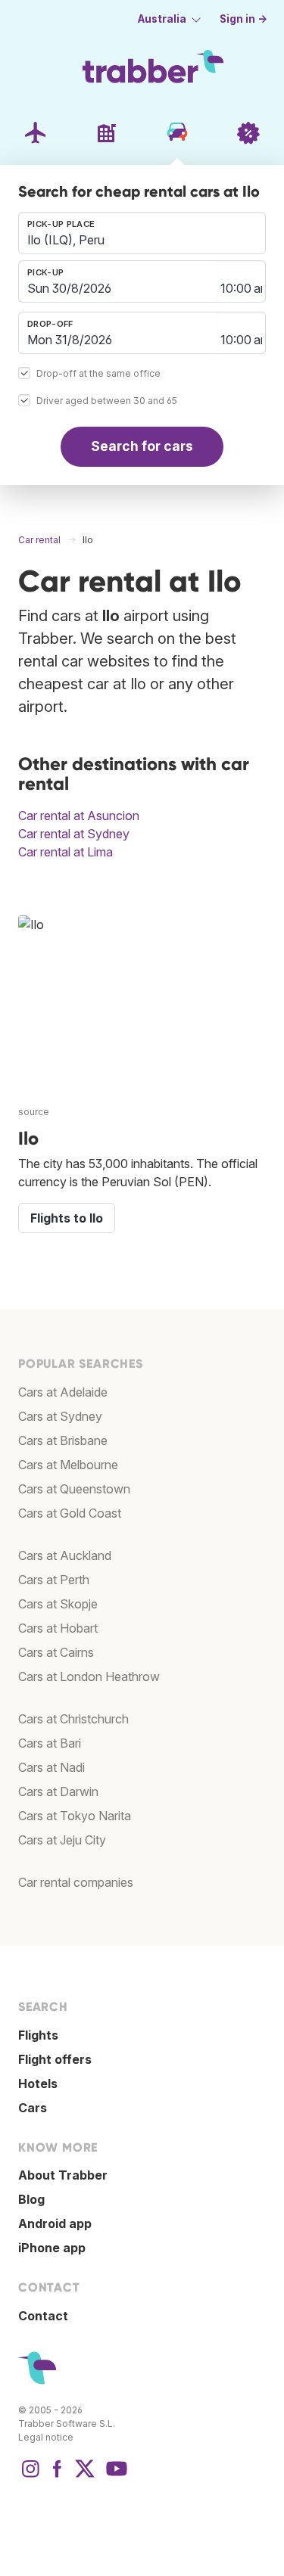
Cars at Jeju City (62, 1840)
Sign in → (243, 19)
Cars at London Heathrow (89, 1676)
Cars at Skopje (58, 1604)
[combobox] (142, 233)
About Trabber (63, 2175)
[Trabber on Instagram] (30, 2476)
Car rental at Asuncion (79, 816)
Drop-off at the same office (98, 373)
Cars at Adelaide (63, 1392)
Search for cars (142, 446)
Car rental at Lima (66, 852)
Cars (33, 2108)
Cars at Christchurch (73, 1719)
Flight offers (55, 2059)
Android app (55, 2223)
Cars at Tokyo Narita (75, 1816)
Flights (38, 2035)
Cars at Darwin (58, 1791)
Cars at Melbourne (68, 1465)
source (34, 1112)
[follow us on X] (85, 2476)
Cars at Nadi (51, 1767)
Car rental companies (76, 1882)
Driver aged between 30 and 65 (107, 401)
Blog (31, 2199)
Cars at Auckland (65, 1555)
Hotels (38, 2083)
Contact (43, 2316)
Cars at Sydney (60, 1416)
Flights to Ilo (67, 1218)
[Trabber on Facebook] (58, 2476)
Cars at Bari (50, 1743)
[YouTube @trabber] (114, 2476)
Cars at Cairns (56, 1652)
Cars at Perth (54, 1580)
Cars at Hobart (58, 1628)
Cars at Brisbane (63, 1440)
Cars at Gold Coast (70, 1513)
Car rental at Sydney (74, 834)
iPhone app (52, 2248)
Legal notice (46, 2437)
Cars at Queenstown (74, 1489)
